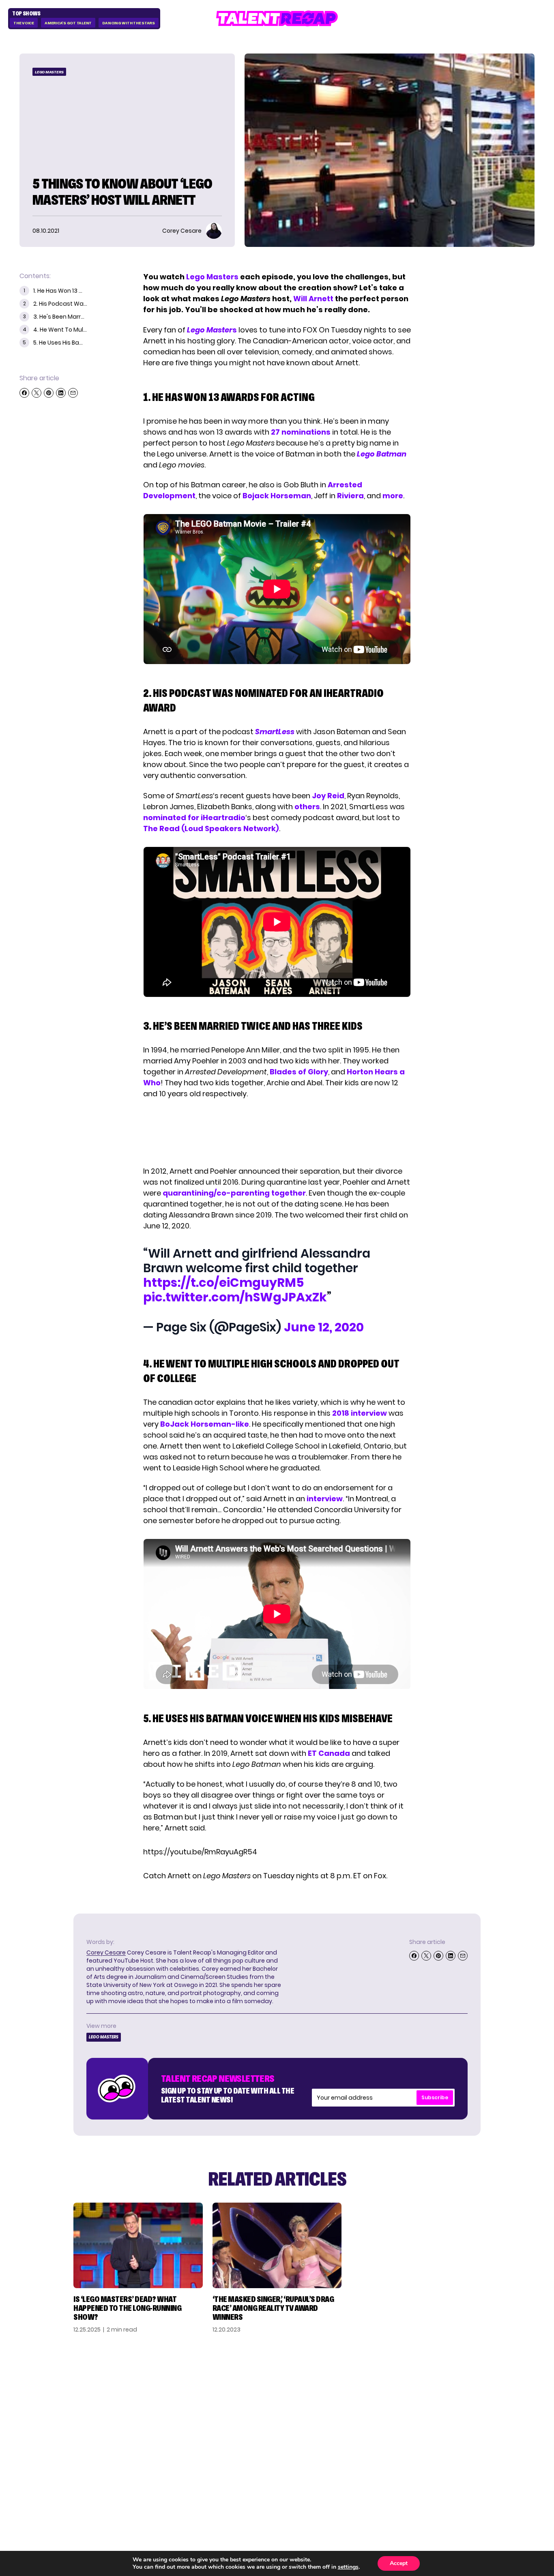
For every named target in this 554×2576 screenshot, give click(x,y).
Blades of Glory (299, 1072)
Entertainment (401, 2412)
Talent (386, 2386)
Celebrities (394, 2425)
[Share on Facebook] (24, 393)
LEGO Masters (49, 72)
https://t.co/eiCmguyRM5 (224, 1283)
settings (348, 2567)
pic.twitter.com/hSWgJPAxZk (235, 1297)
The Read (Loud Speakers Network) (211, 828)
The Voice (24, 23)
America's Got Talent (68, 23)
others (307, 807)
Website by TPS (513, 2482)
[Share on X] (37, 393)
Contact (472, 2399)
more (393, 496)
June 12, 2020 (324, 1327)
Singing (387, 2399)
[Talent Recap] (277, 18)
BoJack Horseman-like (205, 1424)
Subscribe (435, 2097)
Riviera (350, 496)
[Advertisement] (277, 1132)
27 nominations (301, 432)
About (467, 2386)
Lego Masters (212, 277)
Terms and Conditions (476, 2429)
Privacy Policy (481, 2412)
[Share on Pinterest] (49, 393)
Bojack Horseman (277, 496)
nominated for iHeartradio (194, 818)
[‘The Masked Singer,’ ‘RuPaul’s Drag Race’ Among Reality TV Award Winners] (277, 2245)
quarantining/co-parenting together (234, 1193)
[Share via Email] (73, 393)
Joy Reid (328, 796)
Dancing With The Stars (129, 23)
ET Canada (329, 1753)
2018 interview (360, 1413)
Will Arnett (314, 299)
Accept (399, 2563)
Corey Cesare (106, 1952)
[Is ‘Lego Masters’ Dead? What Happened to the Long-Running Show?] (138, 2245)
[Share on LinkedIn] (61, 393)
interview (325, 1499)
